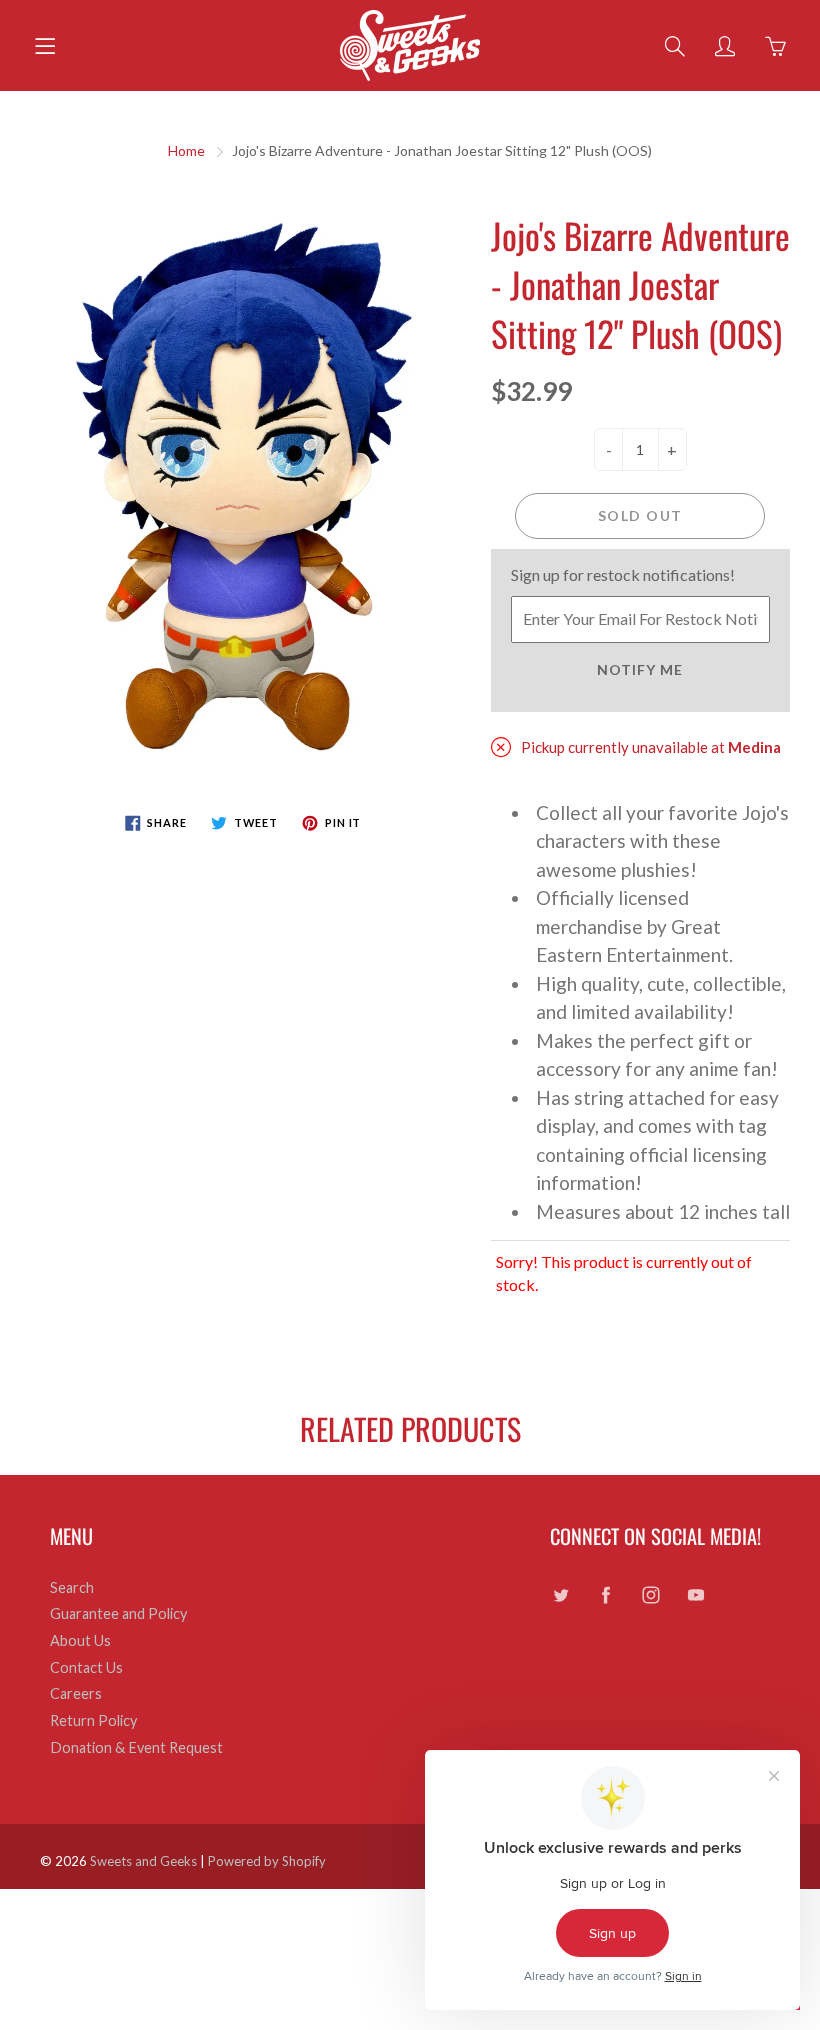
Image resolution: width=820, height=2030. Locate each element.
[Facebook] (605, 1595)
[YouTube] (695, 1595)
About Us (80, 1640)
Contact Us (86, 1667)
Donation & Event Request (136, 1747)
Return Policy (93, 1720)
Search (72, 1587)
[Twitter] (560, 1595)
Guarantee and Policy (118, 1613)
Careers (76, 1693)
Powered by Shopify (267, 1861)
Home (186, 150)
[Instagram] (650, 1595)
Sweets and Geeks (143, 1861)
